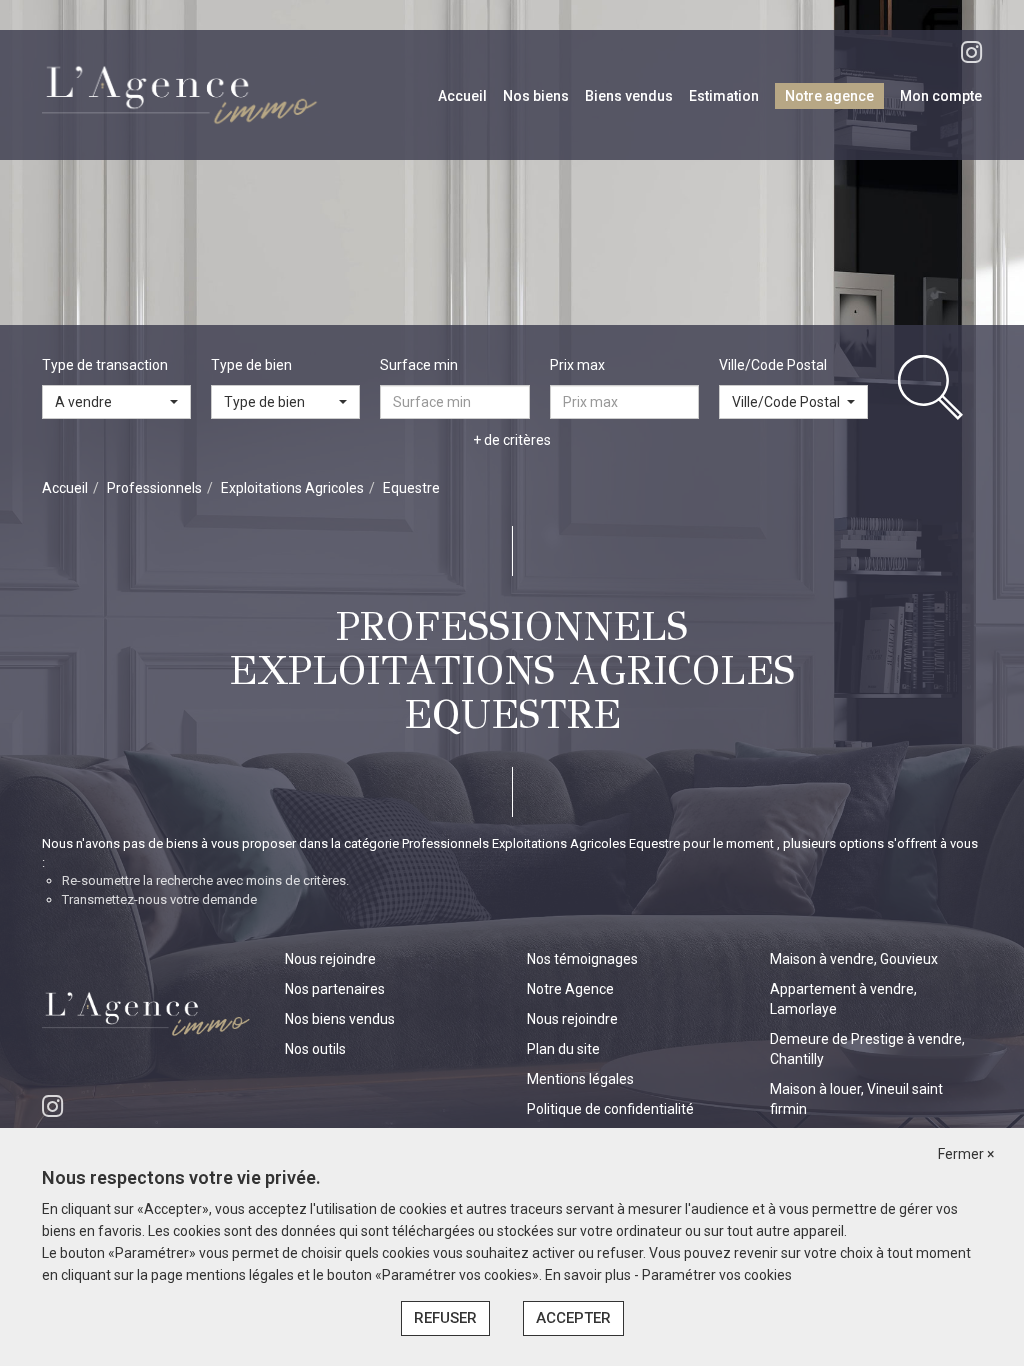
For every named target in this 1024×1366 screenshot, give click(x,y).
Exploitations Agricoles (292, 488)
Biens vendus (629, 96)
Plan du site (563, 1049)
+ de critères (512, 440)
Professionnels (154, 488)
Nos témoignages (582, 959)
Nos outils (315, 1049)
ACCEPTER (573, 1318)
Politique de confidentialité (610, 1109)
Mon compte (941, 96)
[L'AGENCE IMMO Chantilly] (183, 94)
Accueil (462, 96)
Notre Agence (570, 989)
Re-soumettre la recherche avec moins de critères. (205, 880)
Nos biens (536, 96)
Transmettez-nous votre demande (159, 899)
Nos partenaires (335, 989)
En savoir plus (589, 1275)
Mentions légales (580, 1079)
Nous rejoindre (330, 959)
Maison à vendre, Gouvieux (854, 959)
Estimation (724, 96)
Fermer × (966, 1154)
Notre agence (829, 96)
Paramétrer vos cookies (717, 1275)
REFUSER (445, 1318)
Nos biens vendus (340, 1019)
